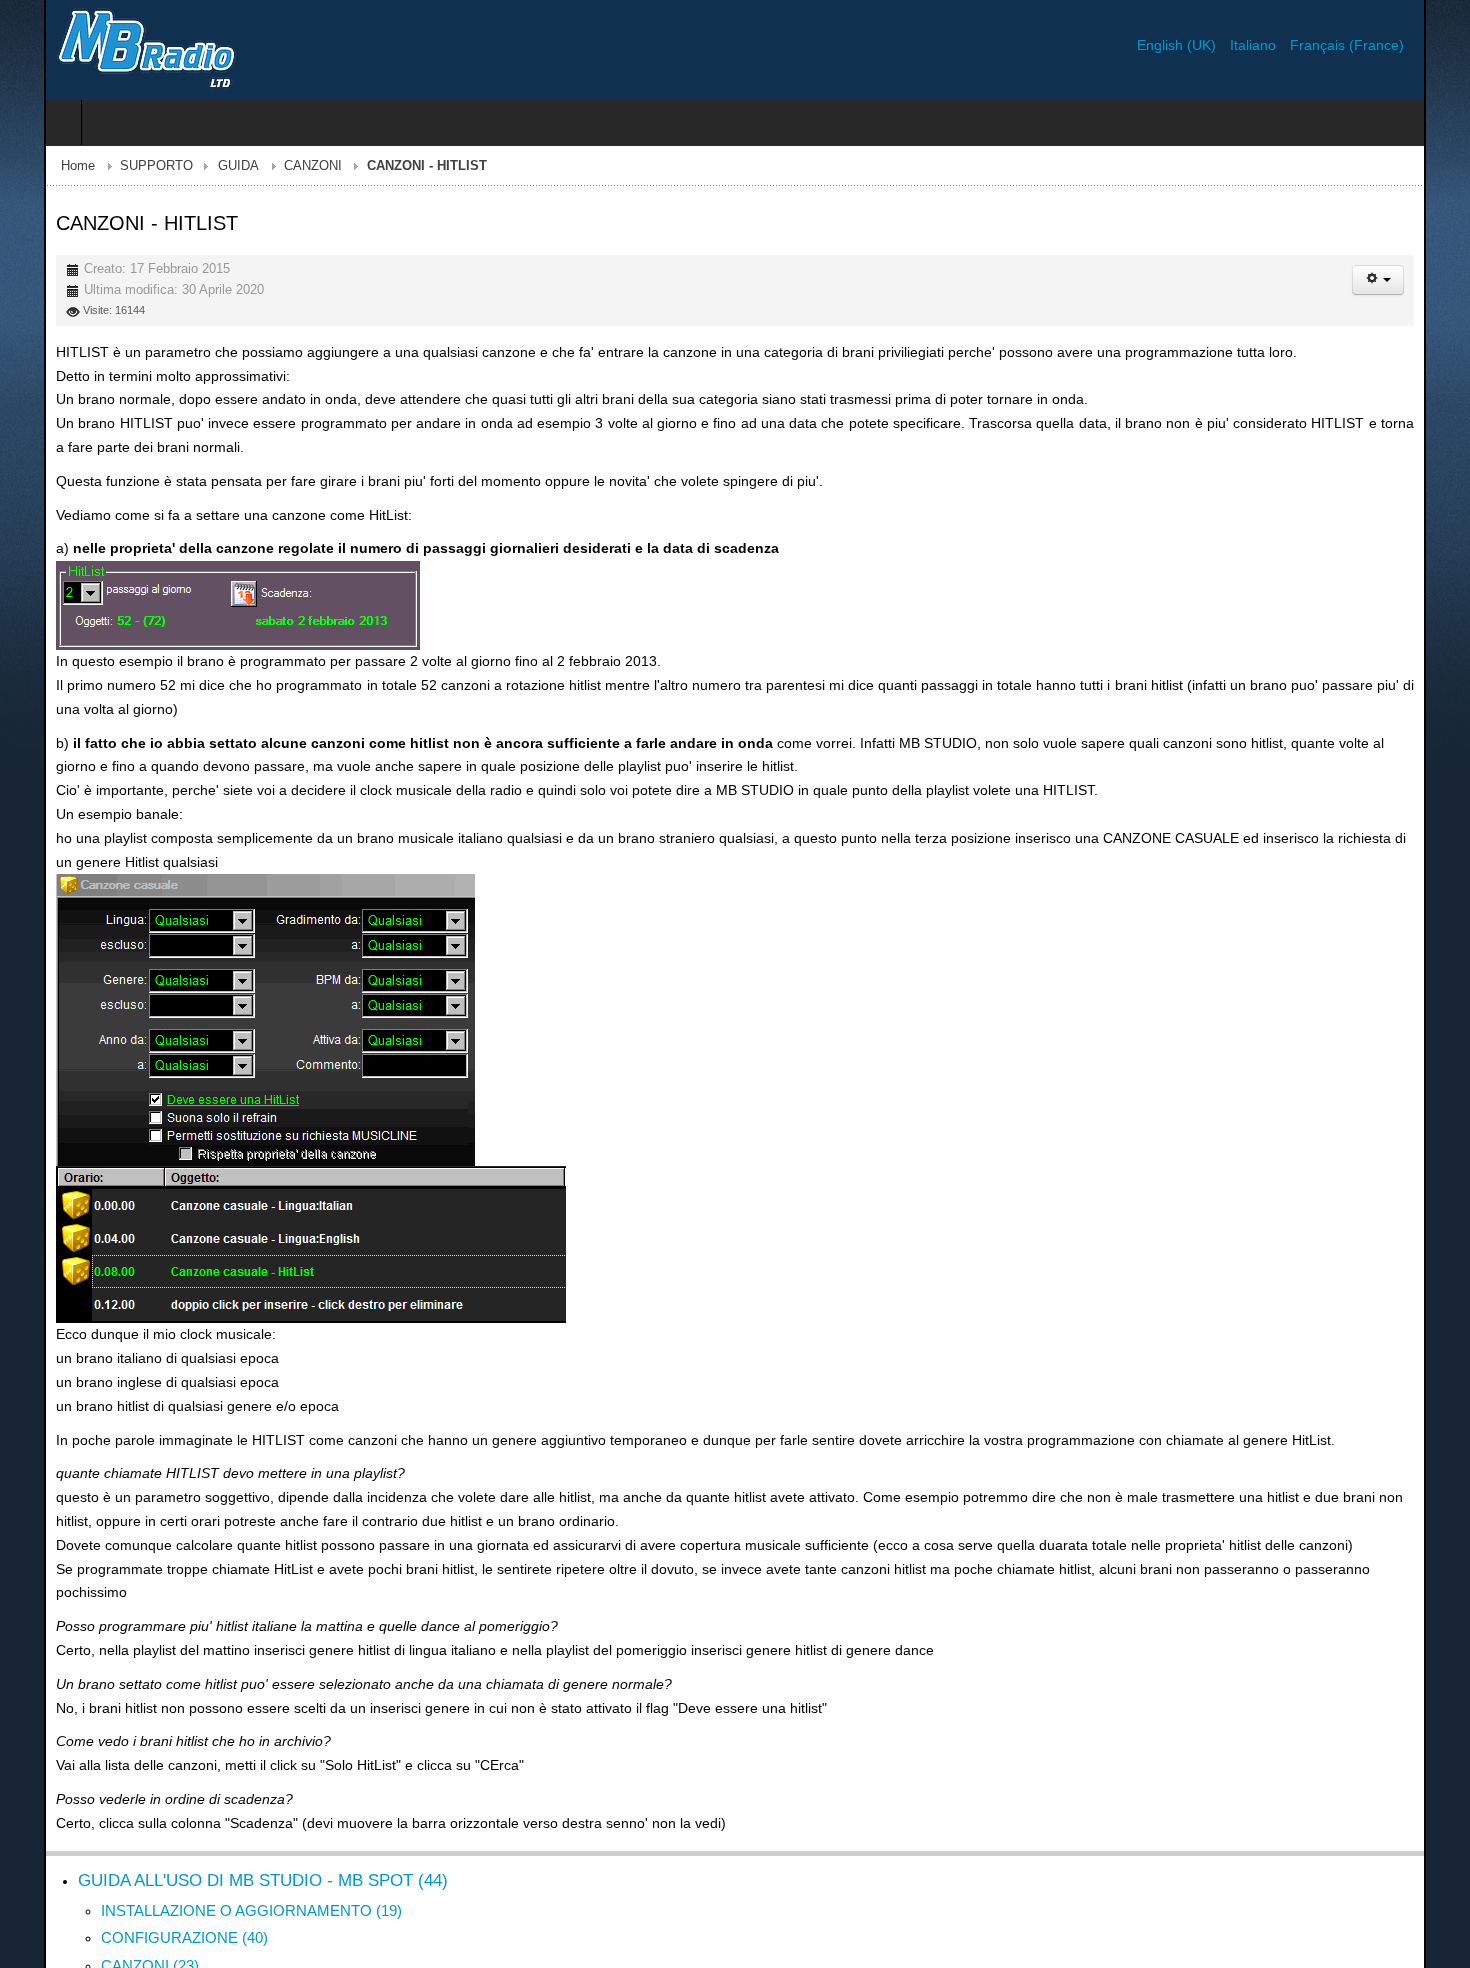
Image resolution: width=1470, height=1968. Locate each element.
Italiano (1299, 45)
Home (34, 166)
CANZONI (269, 166)
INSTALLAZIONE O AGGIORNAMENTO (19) (207, 1886)
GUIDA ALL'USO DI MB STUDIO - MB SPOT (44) (219, 1856)
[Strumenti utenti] (1422, 280)
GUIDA (194, 166)
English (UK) (1222, 45)
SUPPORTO (112, 166)
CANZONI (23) (106, 1941)
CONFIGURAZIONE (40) (140, 1913)
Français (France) (1391, 45)
